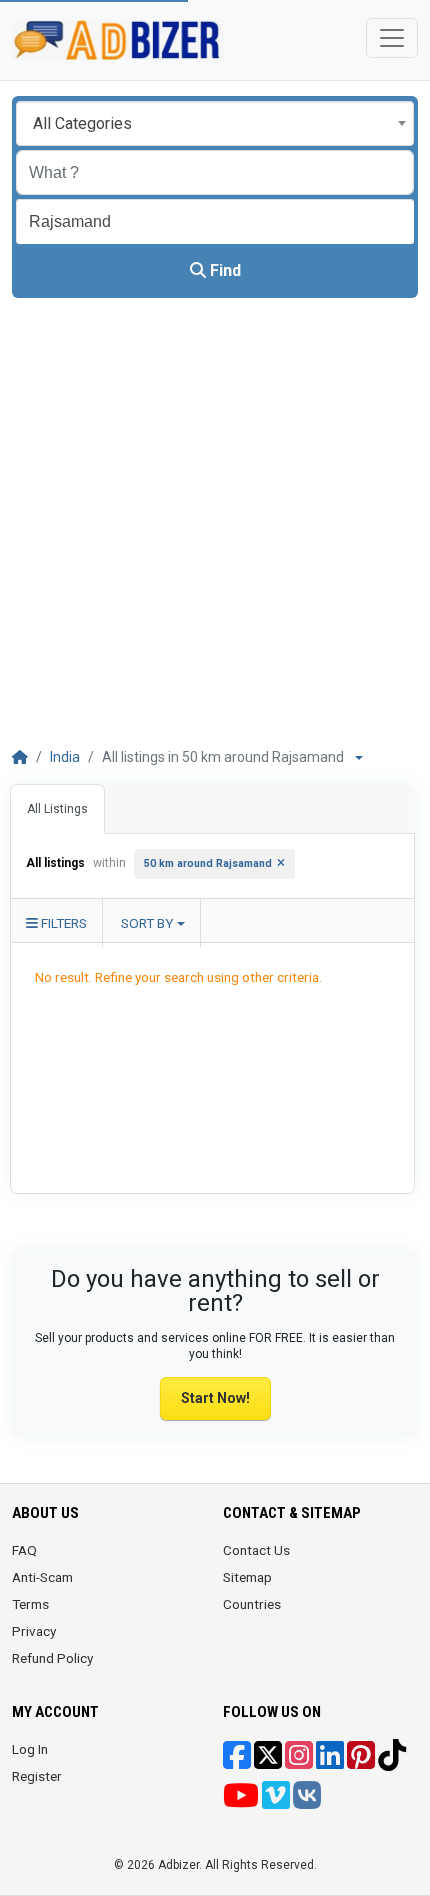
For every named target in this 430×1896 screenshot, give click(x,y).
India (65, 757)
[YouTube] (241, 1802)
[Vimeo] (276, 1802)
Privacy (34, 1631)
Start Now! (215, 1398)
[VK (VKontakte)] (307, 1802)
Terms (30, 1604)
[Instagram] (299, 1762)
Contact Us (256, 1550)
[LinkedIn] (330, 1762)
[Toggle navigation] (392, 38)
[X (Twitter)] (268, 1762)
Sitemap (247, 1577)
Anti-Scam (42, 1577)
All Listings (57, 809)
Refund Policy (52, 1658)
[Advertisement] (215, 523)
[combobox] (215, 123)
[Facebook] (237, 1762)
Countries (252, 1604)
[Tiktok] (392, 1762)
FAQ (24, 1550)
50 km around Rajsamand (208, 863)
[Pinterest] (361, 1762)
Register (37, 1776)
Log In (30, 1749)
